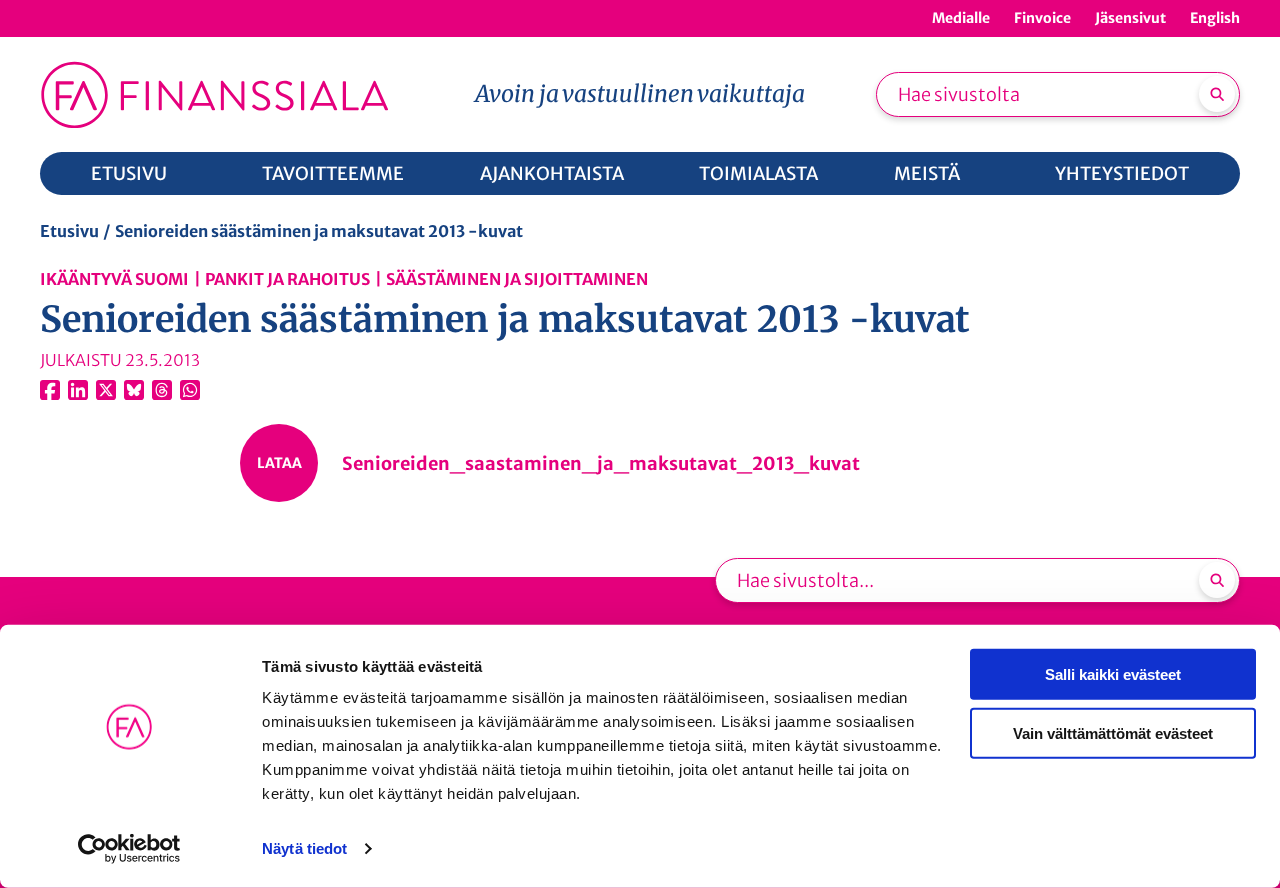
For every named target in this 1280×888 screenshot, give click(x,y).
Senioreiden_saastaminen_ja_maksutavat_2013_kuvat (601, 463)
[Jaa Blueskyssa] (134, 390)
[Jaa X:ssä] (106, 390)
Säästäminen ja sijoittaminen (517, 279)
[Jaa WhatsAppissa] (190, 390)
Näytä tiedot (304, 848)
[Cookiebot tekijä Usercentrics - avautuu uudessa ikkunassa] (129, 849)
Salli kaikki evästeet (1113, 674)
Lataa (279, 463)
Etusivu (69, 231)
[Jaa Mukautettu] (162, 390)
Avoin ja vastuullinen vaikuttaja (640, 93)
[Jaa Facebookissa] (50, 390)
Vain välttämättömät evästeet (1113, 732)
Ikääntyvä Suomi (114, 279)
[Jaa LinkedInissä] (78, 390)
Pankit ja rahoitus (287, 279)
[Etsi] (1217, 94)
